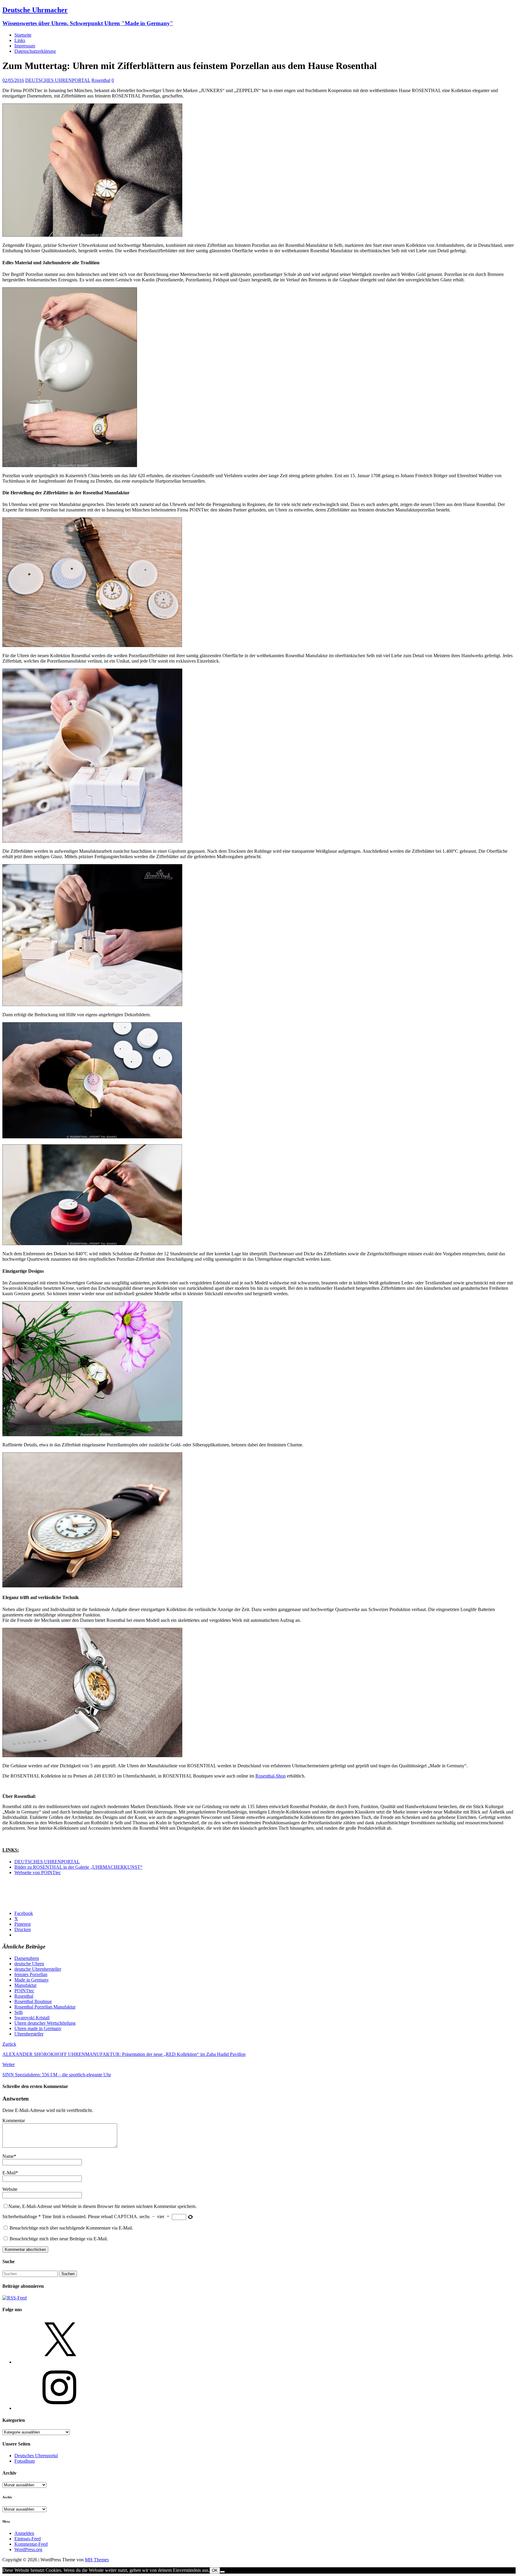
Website (10, 2189)
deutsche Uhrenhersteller (38, 1969)
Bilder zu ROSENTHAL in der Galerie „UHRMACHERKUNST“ (78, 1867)
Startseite (23, 35)
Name (8, 2156)
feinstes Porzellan (31, 1974)
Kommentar (14, 2121)
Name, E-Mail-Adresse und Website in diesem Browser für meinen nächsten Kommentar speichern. (103, 2206)
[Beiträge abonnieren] (15, 2298)
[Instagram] (59, 2408)
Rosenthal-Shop (271, 1776)
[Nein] (222, 2572)
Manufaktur (25, 1985)
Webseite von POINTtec (38, 1872)
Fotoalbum (25, 2461)
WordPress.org (28, 2549)
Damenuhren (27, 1958)
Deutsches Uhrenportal (36, 2456)
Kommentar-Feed (31, 2544)
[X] (59, 2362)
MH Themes (97, 2560)
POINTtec (24, 1991)
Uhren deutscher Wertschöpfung (45, 2023)
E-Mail (9, 2173)
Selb (19, 2012)
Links (20, 40)
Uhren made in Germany (38, 2028)
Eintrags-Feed (28, 2539)
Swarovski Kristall (32, 2018)
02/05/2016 (13, 80)
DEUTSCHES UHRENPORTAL (58, 80)
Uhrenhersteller (29, 2034)
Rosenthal (101, 80)
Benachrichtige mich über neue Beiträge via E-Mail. (59, 2239)
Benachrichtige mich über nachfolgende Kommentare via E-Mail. (71, 2228)
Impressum (25, 46)
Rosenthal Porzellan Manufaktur (45, 2007)
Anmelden (24, 2533)
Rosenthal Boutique (33, 2001)
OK (215, 2570)
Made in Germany (32, 1980)
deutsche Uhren (29, 1964)
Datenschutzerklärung (35, 51)
